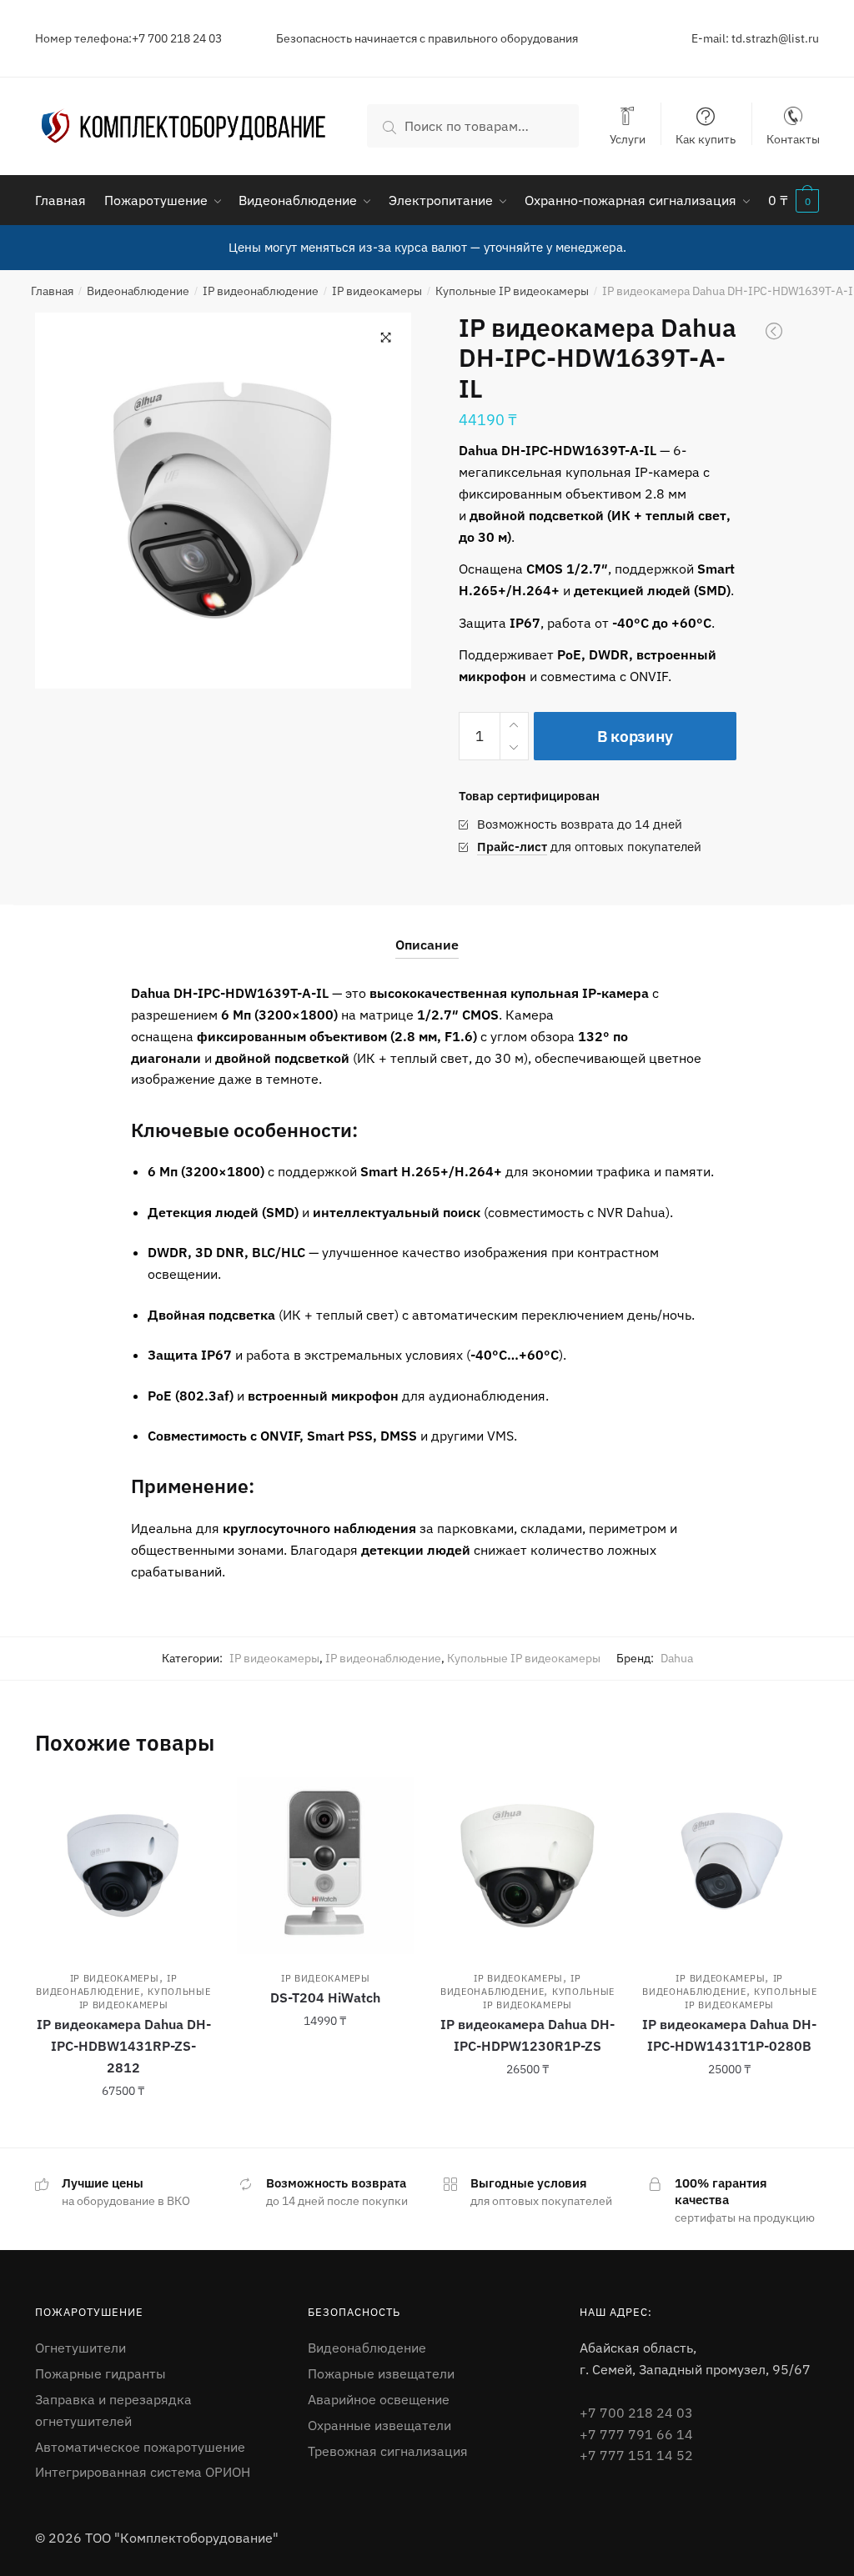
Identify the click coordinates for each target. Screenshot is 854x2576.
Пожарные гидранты (100, 2373)
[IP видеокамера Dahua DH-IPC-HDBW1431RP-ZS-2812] (123, 1866)
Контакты (793, 138)
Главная (52, 291)
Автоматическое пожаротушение (140, 2447)
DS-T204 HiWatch (325, 1997)
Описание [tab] (427, 945)
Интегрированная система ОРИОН (143, 2472)
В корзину (635, 736)
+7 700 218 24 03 (636, 2413)
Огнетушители (80, 2348)
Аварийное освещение (379, 2399)
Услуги (628, 138)
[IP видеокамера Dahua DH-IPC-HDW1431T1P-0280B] (730, 1866)
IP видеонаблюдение (261, 291)
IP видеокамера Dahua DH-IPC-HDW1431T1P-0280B (729, 2035)
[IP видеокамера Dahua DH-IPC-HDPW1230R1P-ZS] (527, 1866)
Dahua (677, 1658)
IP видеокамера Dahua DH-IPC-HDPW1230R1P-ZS (527, 2035)
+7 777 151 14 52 (636, 2455)
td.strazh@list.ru (775, 38)
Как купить (706, 138)
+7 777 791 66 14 (636, 2434)
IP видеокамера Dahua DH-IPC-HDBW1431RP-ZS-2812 (124, 2046)
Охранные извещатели (379, 2425)
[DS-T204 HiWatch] (325, 1866)
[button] (386, 338)
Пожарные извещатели (381, 2373)
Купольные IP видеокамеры (512, 291)
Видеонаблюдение (138, 291)
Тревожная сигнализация (388, 2451)
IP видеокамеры (377, 291)
